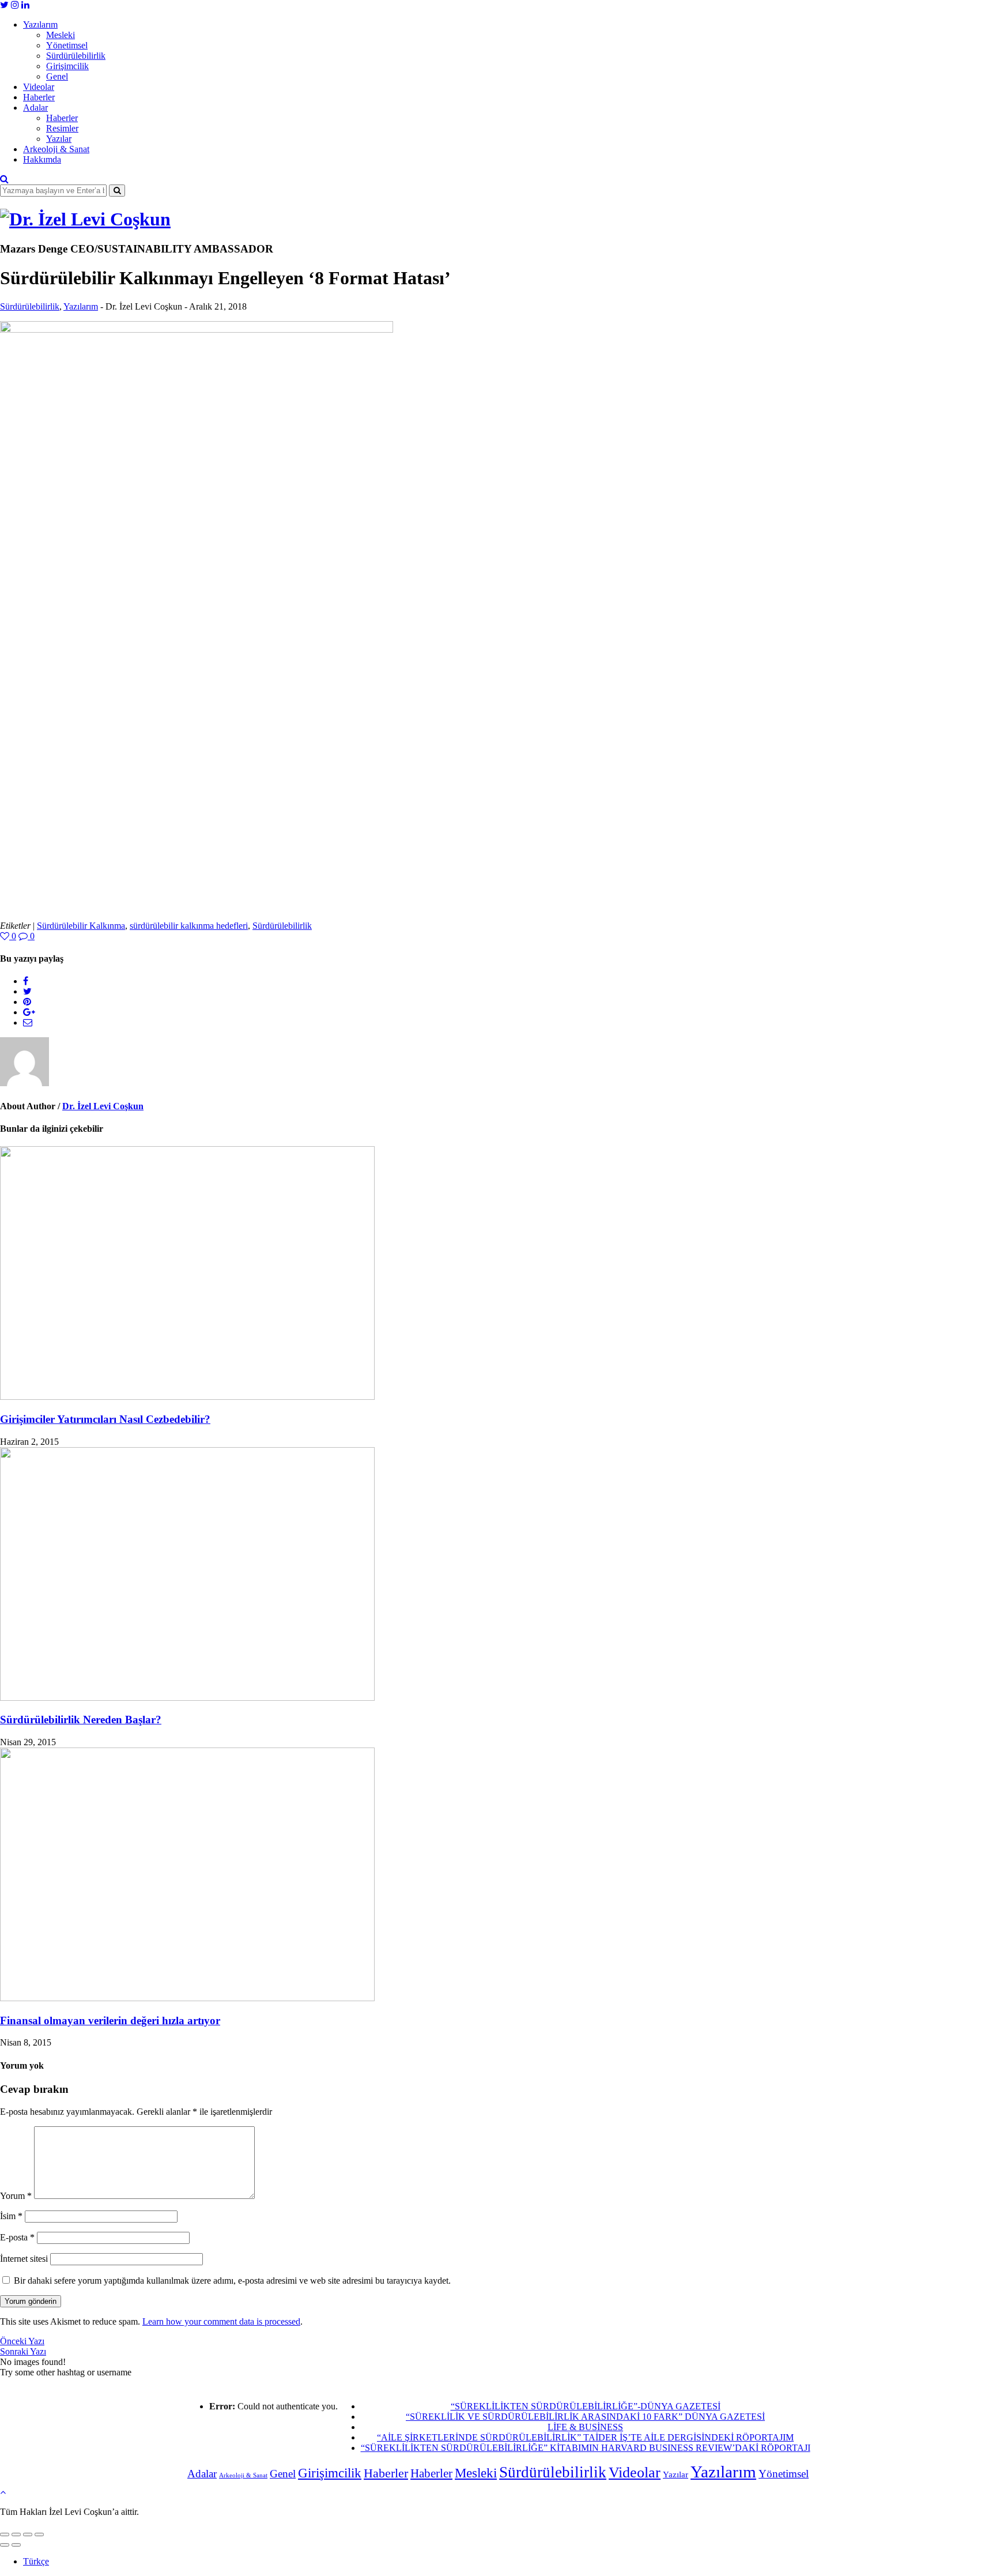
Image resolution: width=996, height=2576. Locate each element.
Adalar (35, 108)
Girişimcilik (67, 66)
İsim (11, 2216)
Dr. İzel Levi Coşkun (103, 1106)
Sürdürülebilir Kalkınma (81, 926)
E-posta (17, 2237)
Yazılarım (40, 25)
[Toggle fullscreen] (28, 2534)
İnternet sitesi (24, 2259)
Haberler (39, 97)
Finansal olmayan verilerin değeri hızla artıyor (110, 2020)
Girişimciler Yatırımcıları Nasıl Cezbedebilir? (105, 1419)
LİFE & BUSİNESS (585, 2427)
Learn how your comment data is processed (221, 2321)
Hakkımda (42, 159)
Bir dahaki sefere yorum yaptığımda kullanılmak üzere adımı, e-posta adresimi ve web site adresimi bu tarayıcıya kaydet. (232, 2281)
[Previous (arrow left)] (5, 2545)
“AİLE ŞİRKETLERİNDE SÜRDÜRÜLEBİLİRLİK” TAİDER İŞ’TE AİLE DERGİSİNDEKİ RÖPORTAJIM (585, 2437)
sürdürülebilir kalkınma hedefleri (189, 926)
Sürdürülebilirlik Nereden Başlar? (81, 1720)
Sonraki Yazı (23, 2351)
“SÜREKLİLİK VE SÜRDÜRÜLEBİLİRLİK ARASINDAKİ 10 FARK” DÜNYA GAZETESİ (585, 2417)
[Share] (16, 2534)
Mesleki (61, 35)
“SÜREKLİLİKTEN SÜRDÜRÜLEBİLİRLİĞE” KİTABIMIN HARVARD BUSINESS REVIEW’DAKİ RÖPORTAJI (586, 2448)
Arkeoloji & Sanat (56, 149)
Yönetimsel (67, 45)
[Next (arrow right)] (16, 2545)
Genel (57, 76)
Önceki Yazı (22, 2341)
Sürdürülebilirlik (76, 56)
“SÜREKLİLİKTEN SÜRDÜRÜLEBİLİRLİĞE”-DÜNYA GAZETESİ (586, 2406)
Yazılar (59, 139)
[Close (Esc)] (5, 2534)
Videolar (39, 87)
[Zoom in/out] (39, 2534)
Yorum (16, 2196)
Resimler (62, 128)
